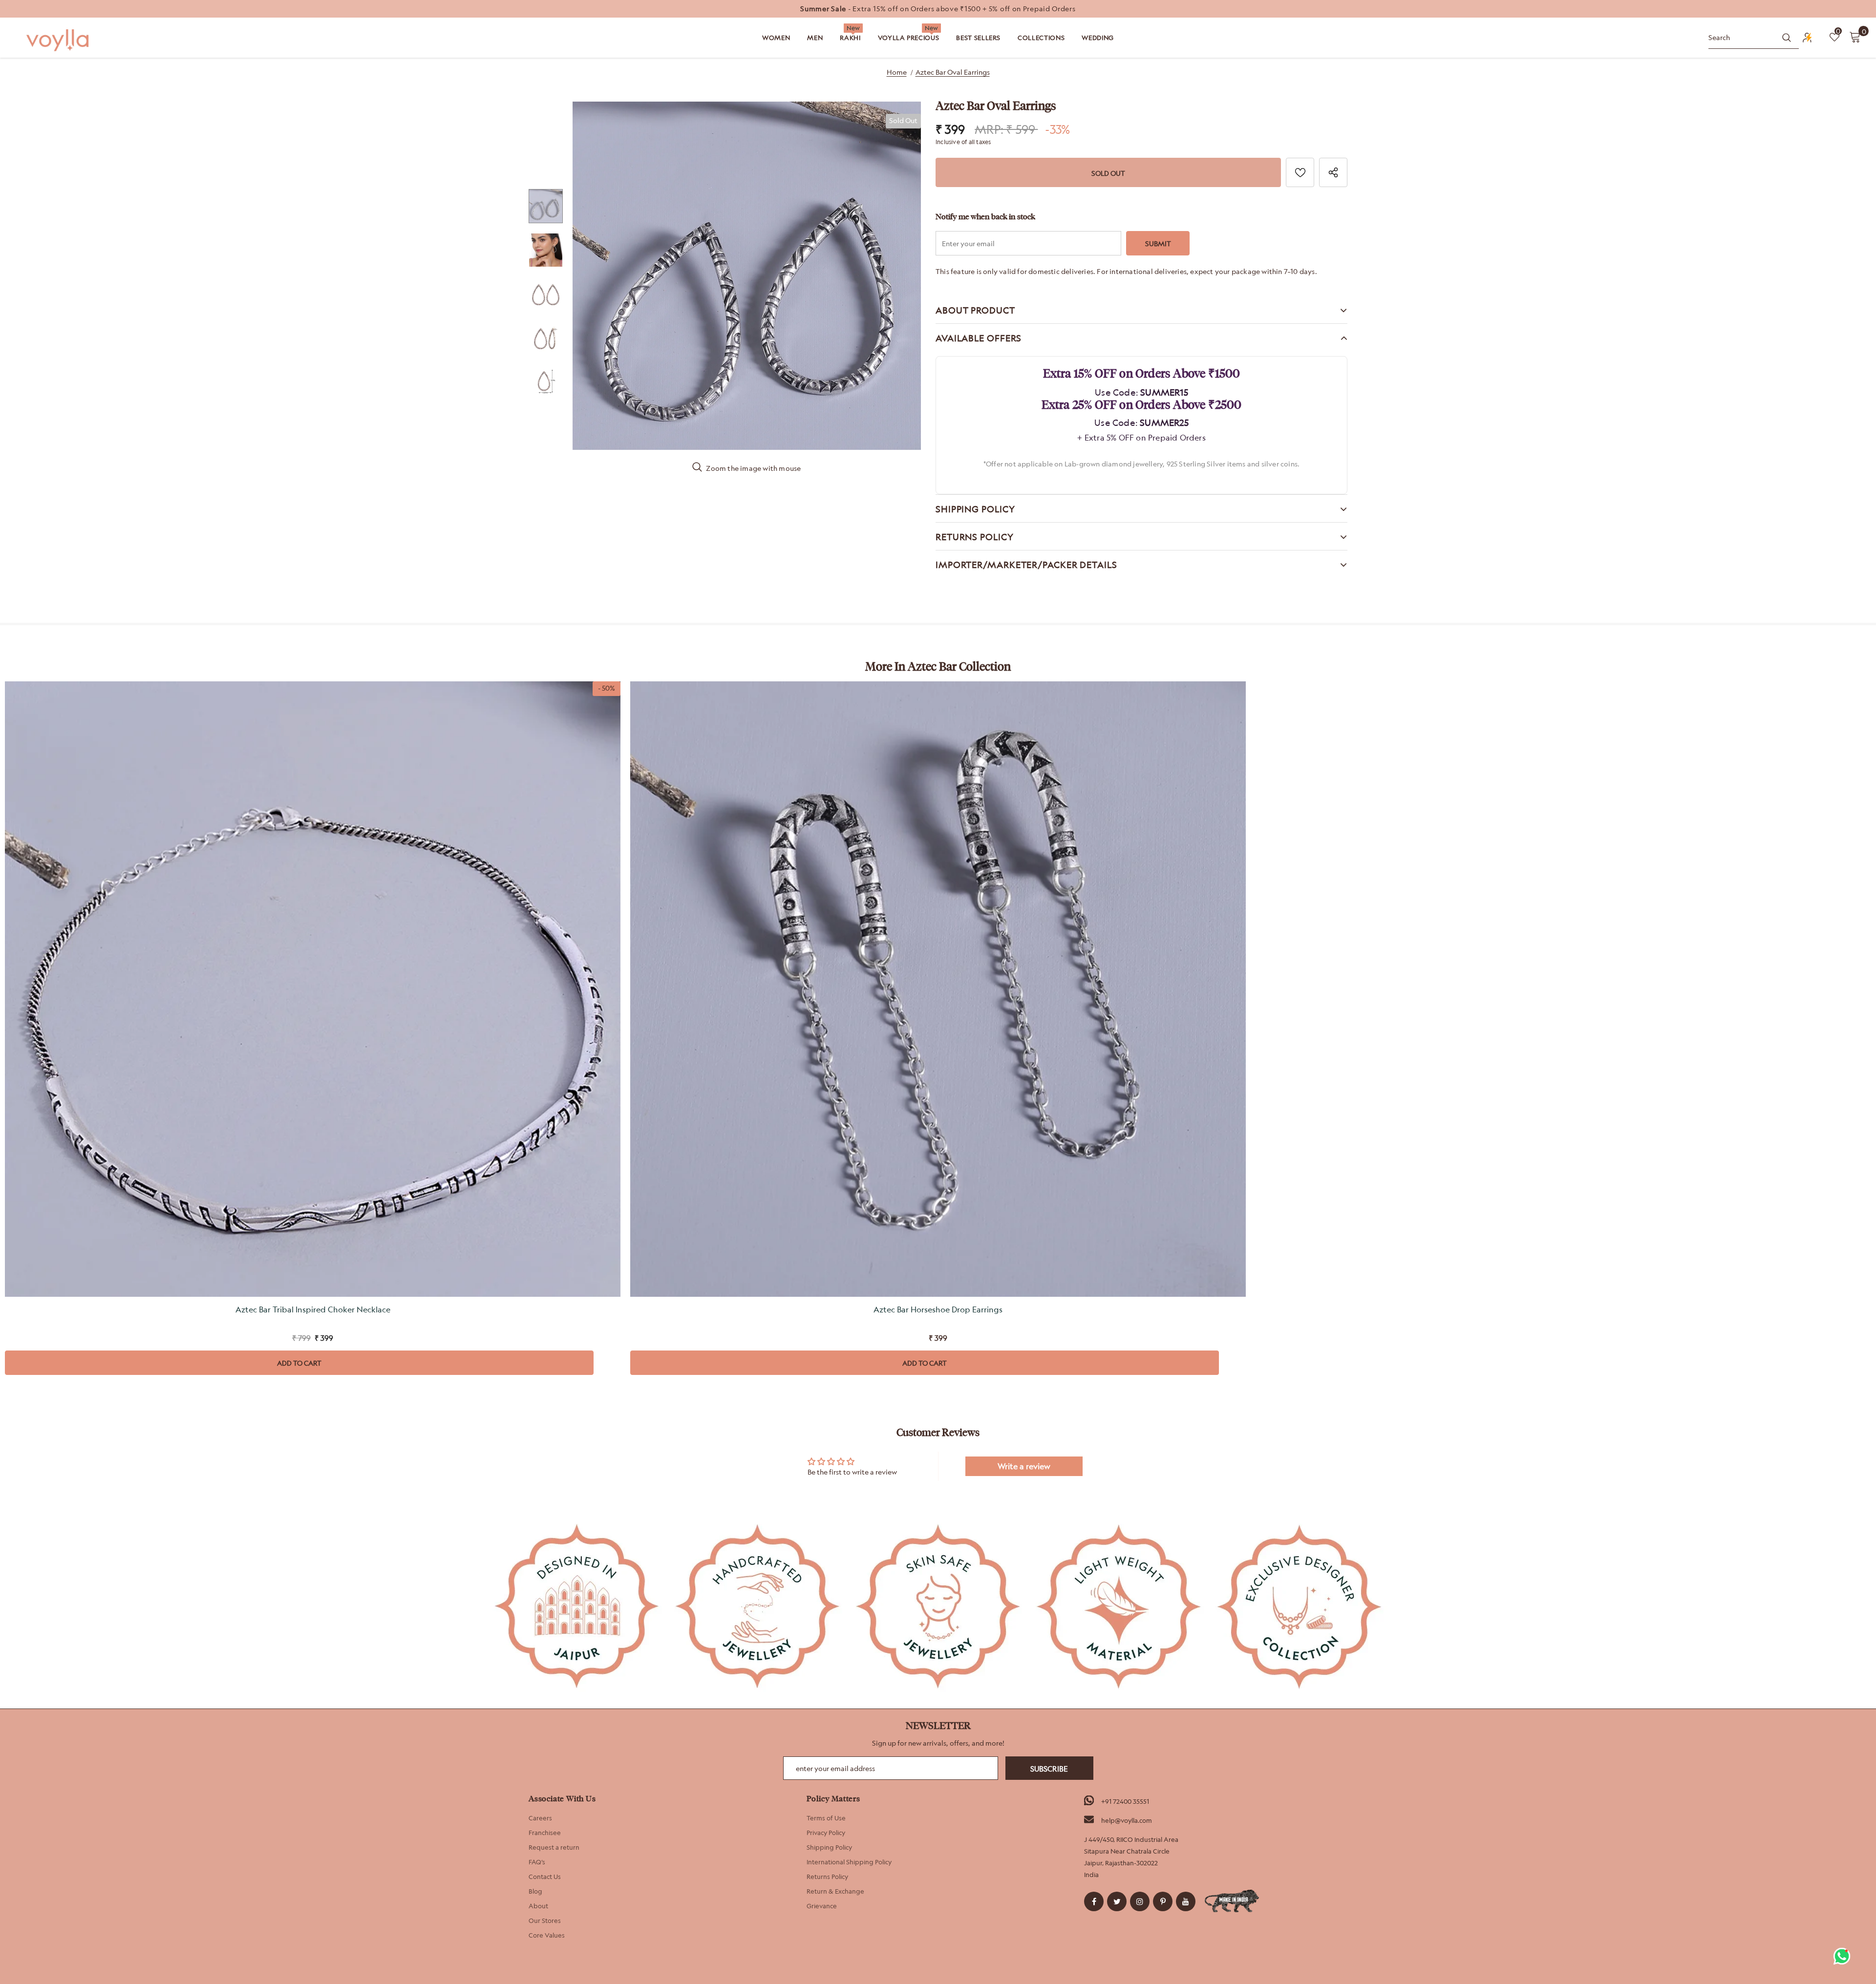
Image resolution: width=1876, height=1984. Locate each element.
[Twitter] (1117, 1901)
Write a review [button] (1024, 1466)
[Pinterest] (1163, 1901)
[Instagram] (1140, 1901)
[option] (938, 9)
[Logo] (59, 40)
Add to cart (299, 1363)
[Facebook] (1094, 1901)
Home (897, 72)
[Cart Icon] (1855, 37)
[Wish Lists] (1300, 172)
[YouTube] (1186, 1901)
